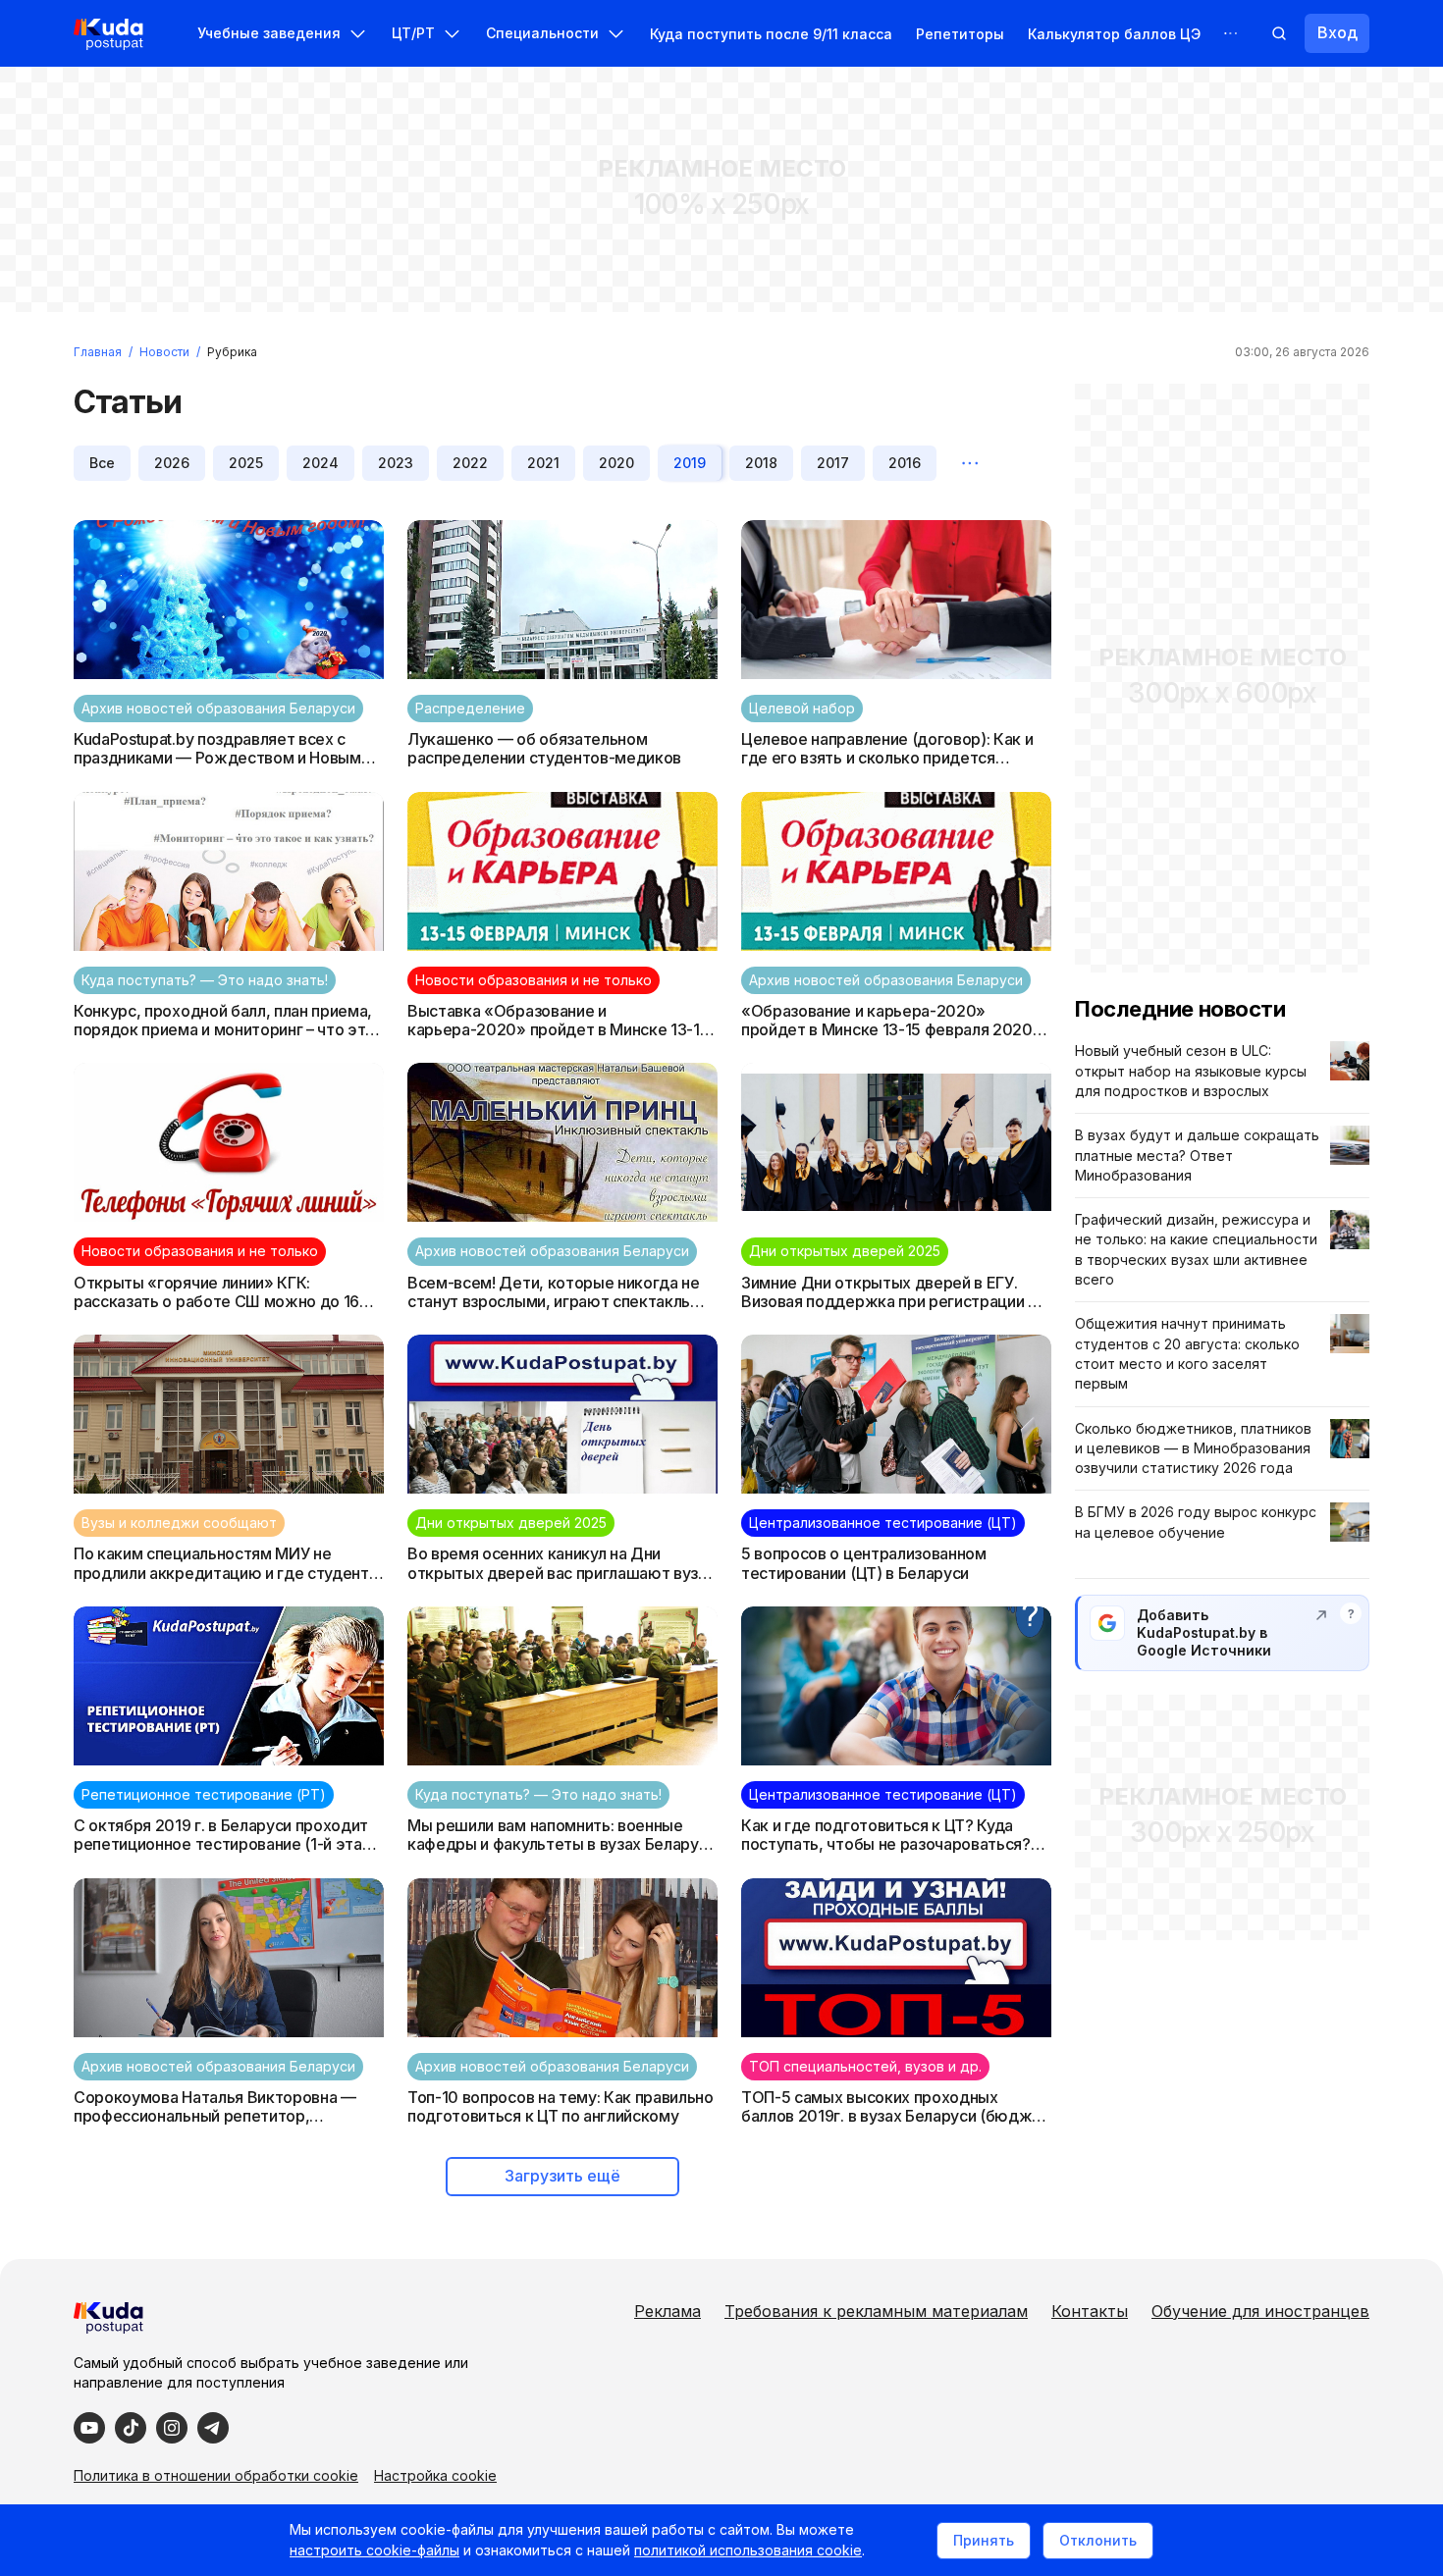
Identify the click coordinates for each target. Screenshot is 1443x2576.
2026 (172, 463)
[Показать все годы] (970, 463)
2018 (761, 463)
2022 (470, 463)
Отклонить (1098, 2540)
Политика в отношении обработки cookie (216, 2475)
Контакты (1090, 2311)
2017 (833, 463)
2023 (396, 463)
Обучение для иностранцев (1260, 2311)
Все (102, 463)
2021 (543, 463)
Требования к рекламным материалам (876, 2311)
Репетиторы (960, 34)
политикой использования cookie (748, 2550)
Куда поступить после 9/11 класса (771, 34)
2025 (246, 463)
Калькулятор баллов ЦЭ (1114, 34)
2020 (616, 463)
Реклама (668, 2311)
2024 (321, 463)
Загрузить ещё (562, 2176)
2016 (905, 463)
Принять (984, 2540)
